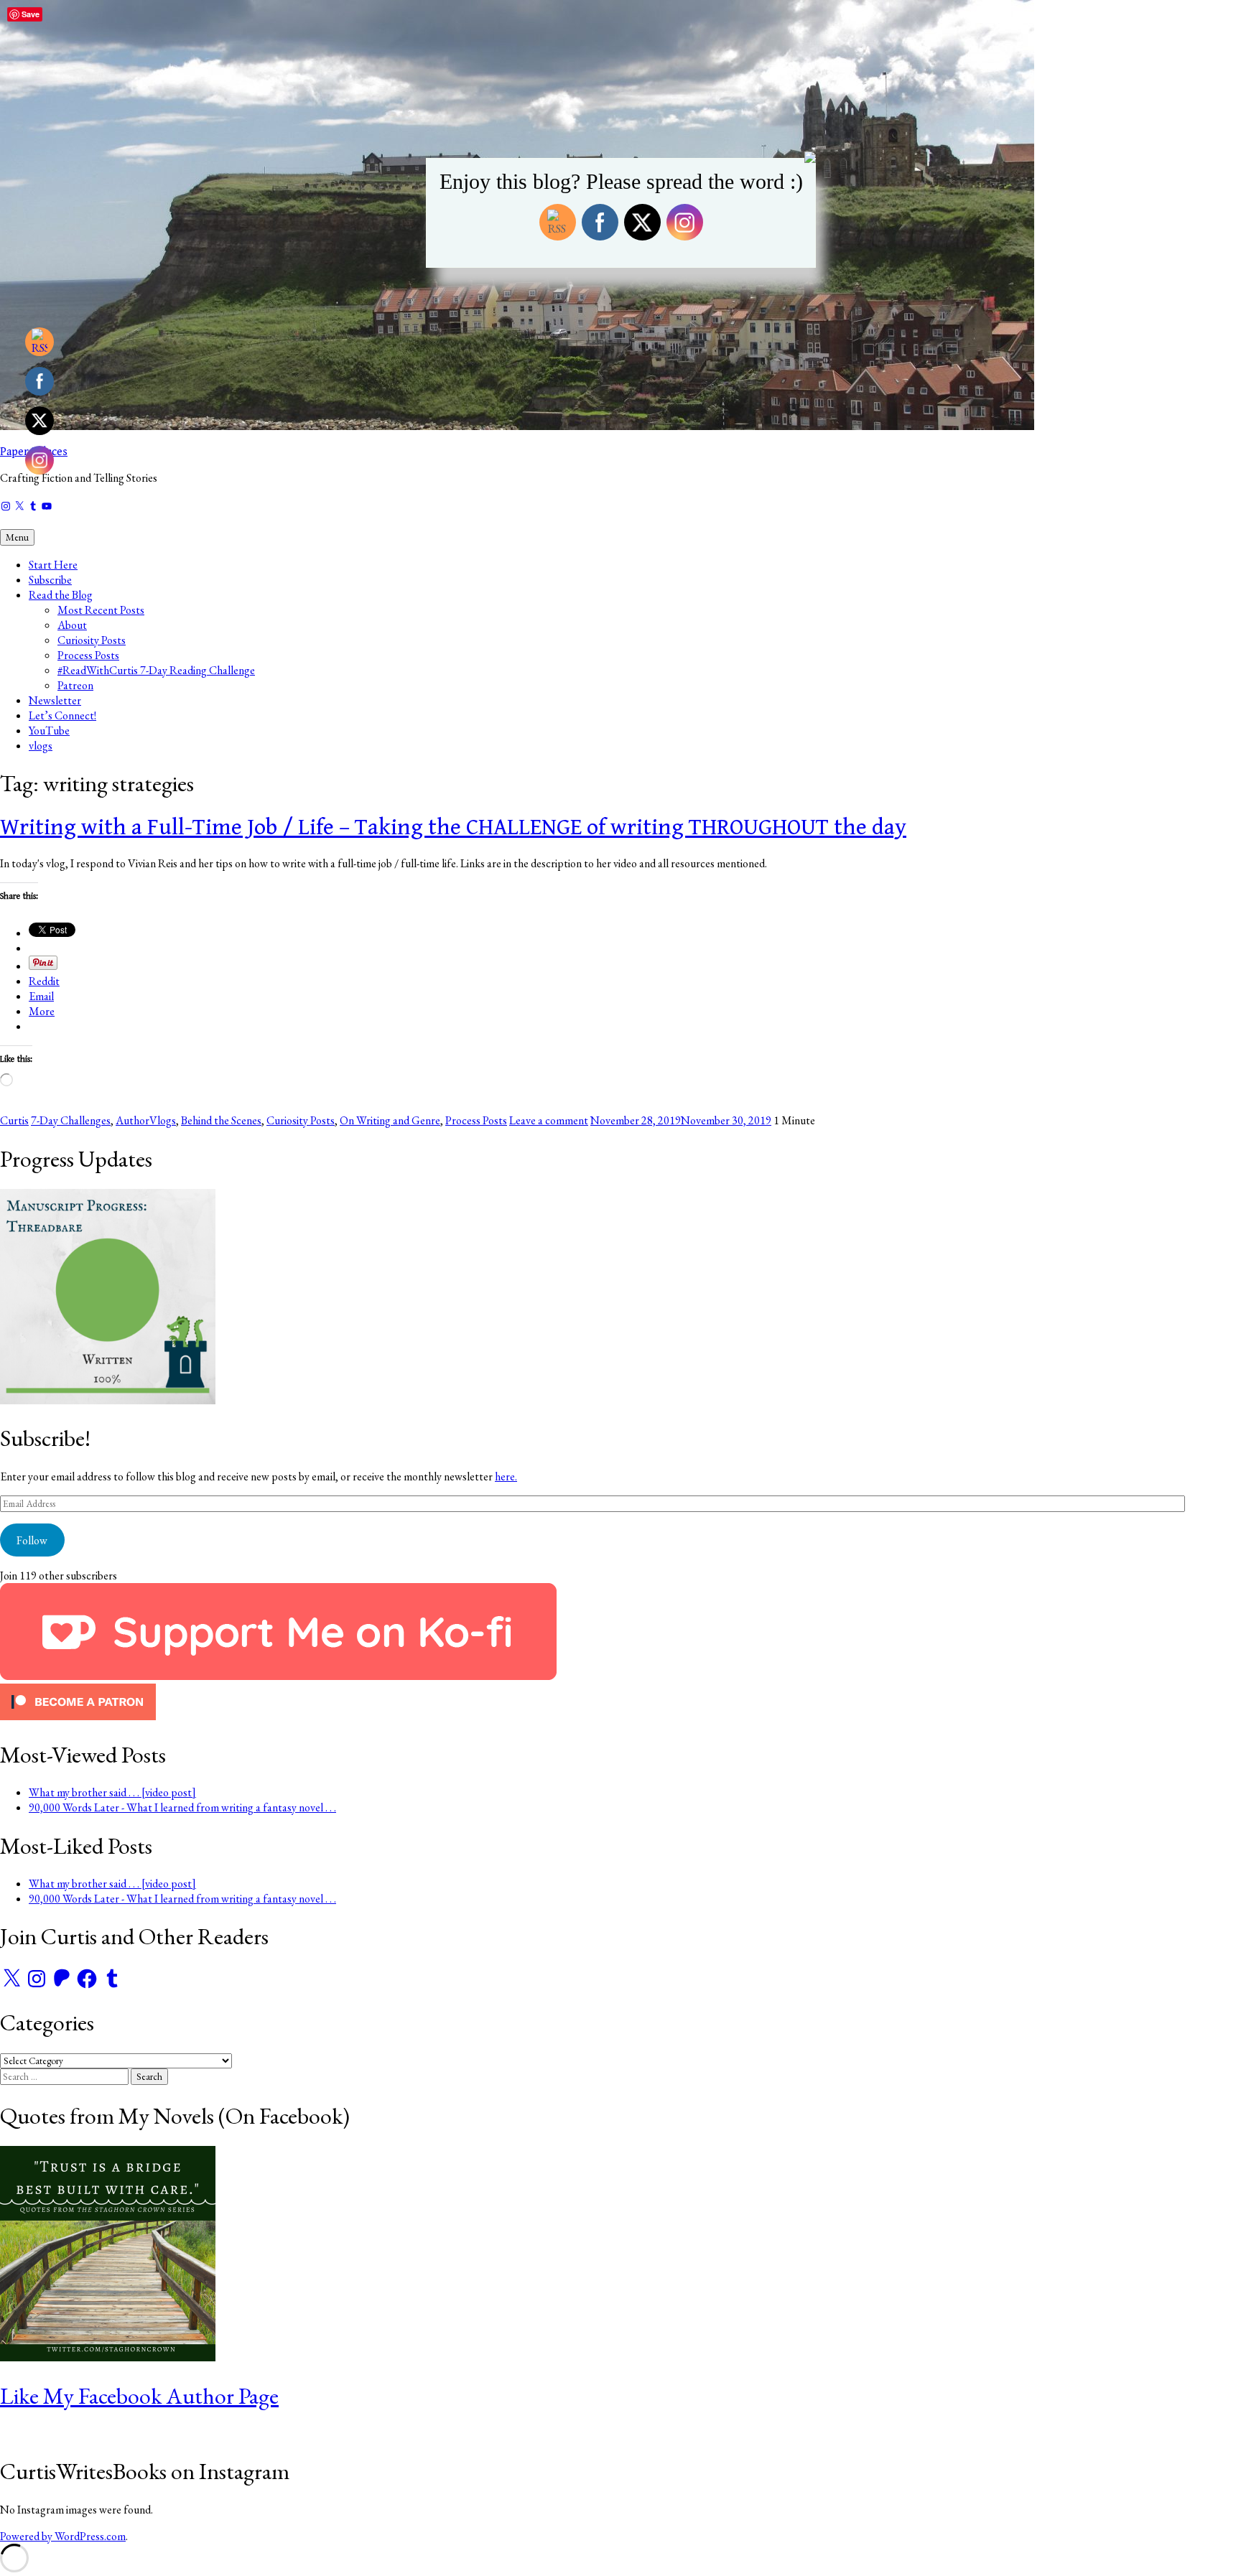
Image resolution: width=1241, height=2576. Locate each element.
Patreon (75, 685)
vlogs (41, 746)
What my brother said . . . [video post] (112, 1792)
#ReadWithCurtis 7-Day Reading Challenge (156, 670)
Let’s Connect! (62, 715)
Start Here (53, 565)
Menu (17, 537)
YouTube (49, 731)
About (72, 625)
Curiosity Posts (92, 640)
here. (506, 1476)
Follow (32, 1540)
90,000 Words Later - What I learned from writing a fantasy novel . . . (182, 1807)
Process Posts (88, 655)
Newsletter (55, 700)
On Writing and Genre (390, 1120)
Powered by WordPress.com (63, 2536)
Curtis (14, 1120)
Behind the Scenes (221, 1120)
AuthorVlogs (146, 1120)
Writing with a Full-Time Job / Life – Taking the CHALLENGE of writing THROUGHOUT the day (453, 827)
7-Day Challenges (71, 1120)
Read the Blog (61, 595)
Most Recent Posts (101, 610)
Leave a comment (549, 1120)
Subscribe (50, 580)
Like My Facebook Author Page (139, 2396)
